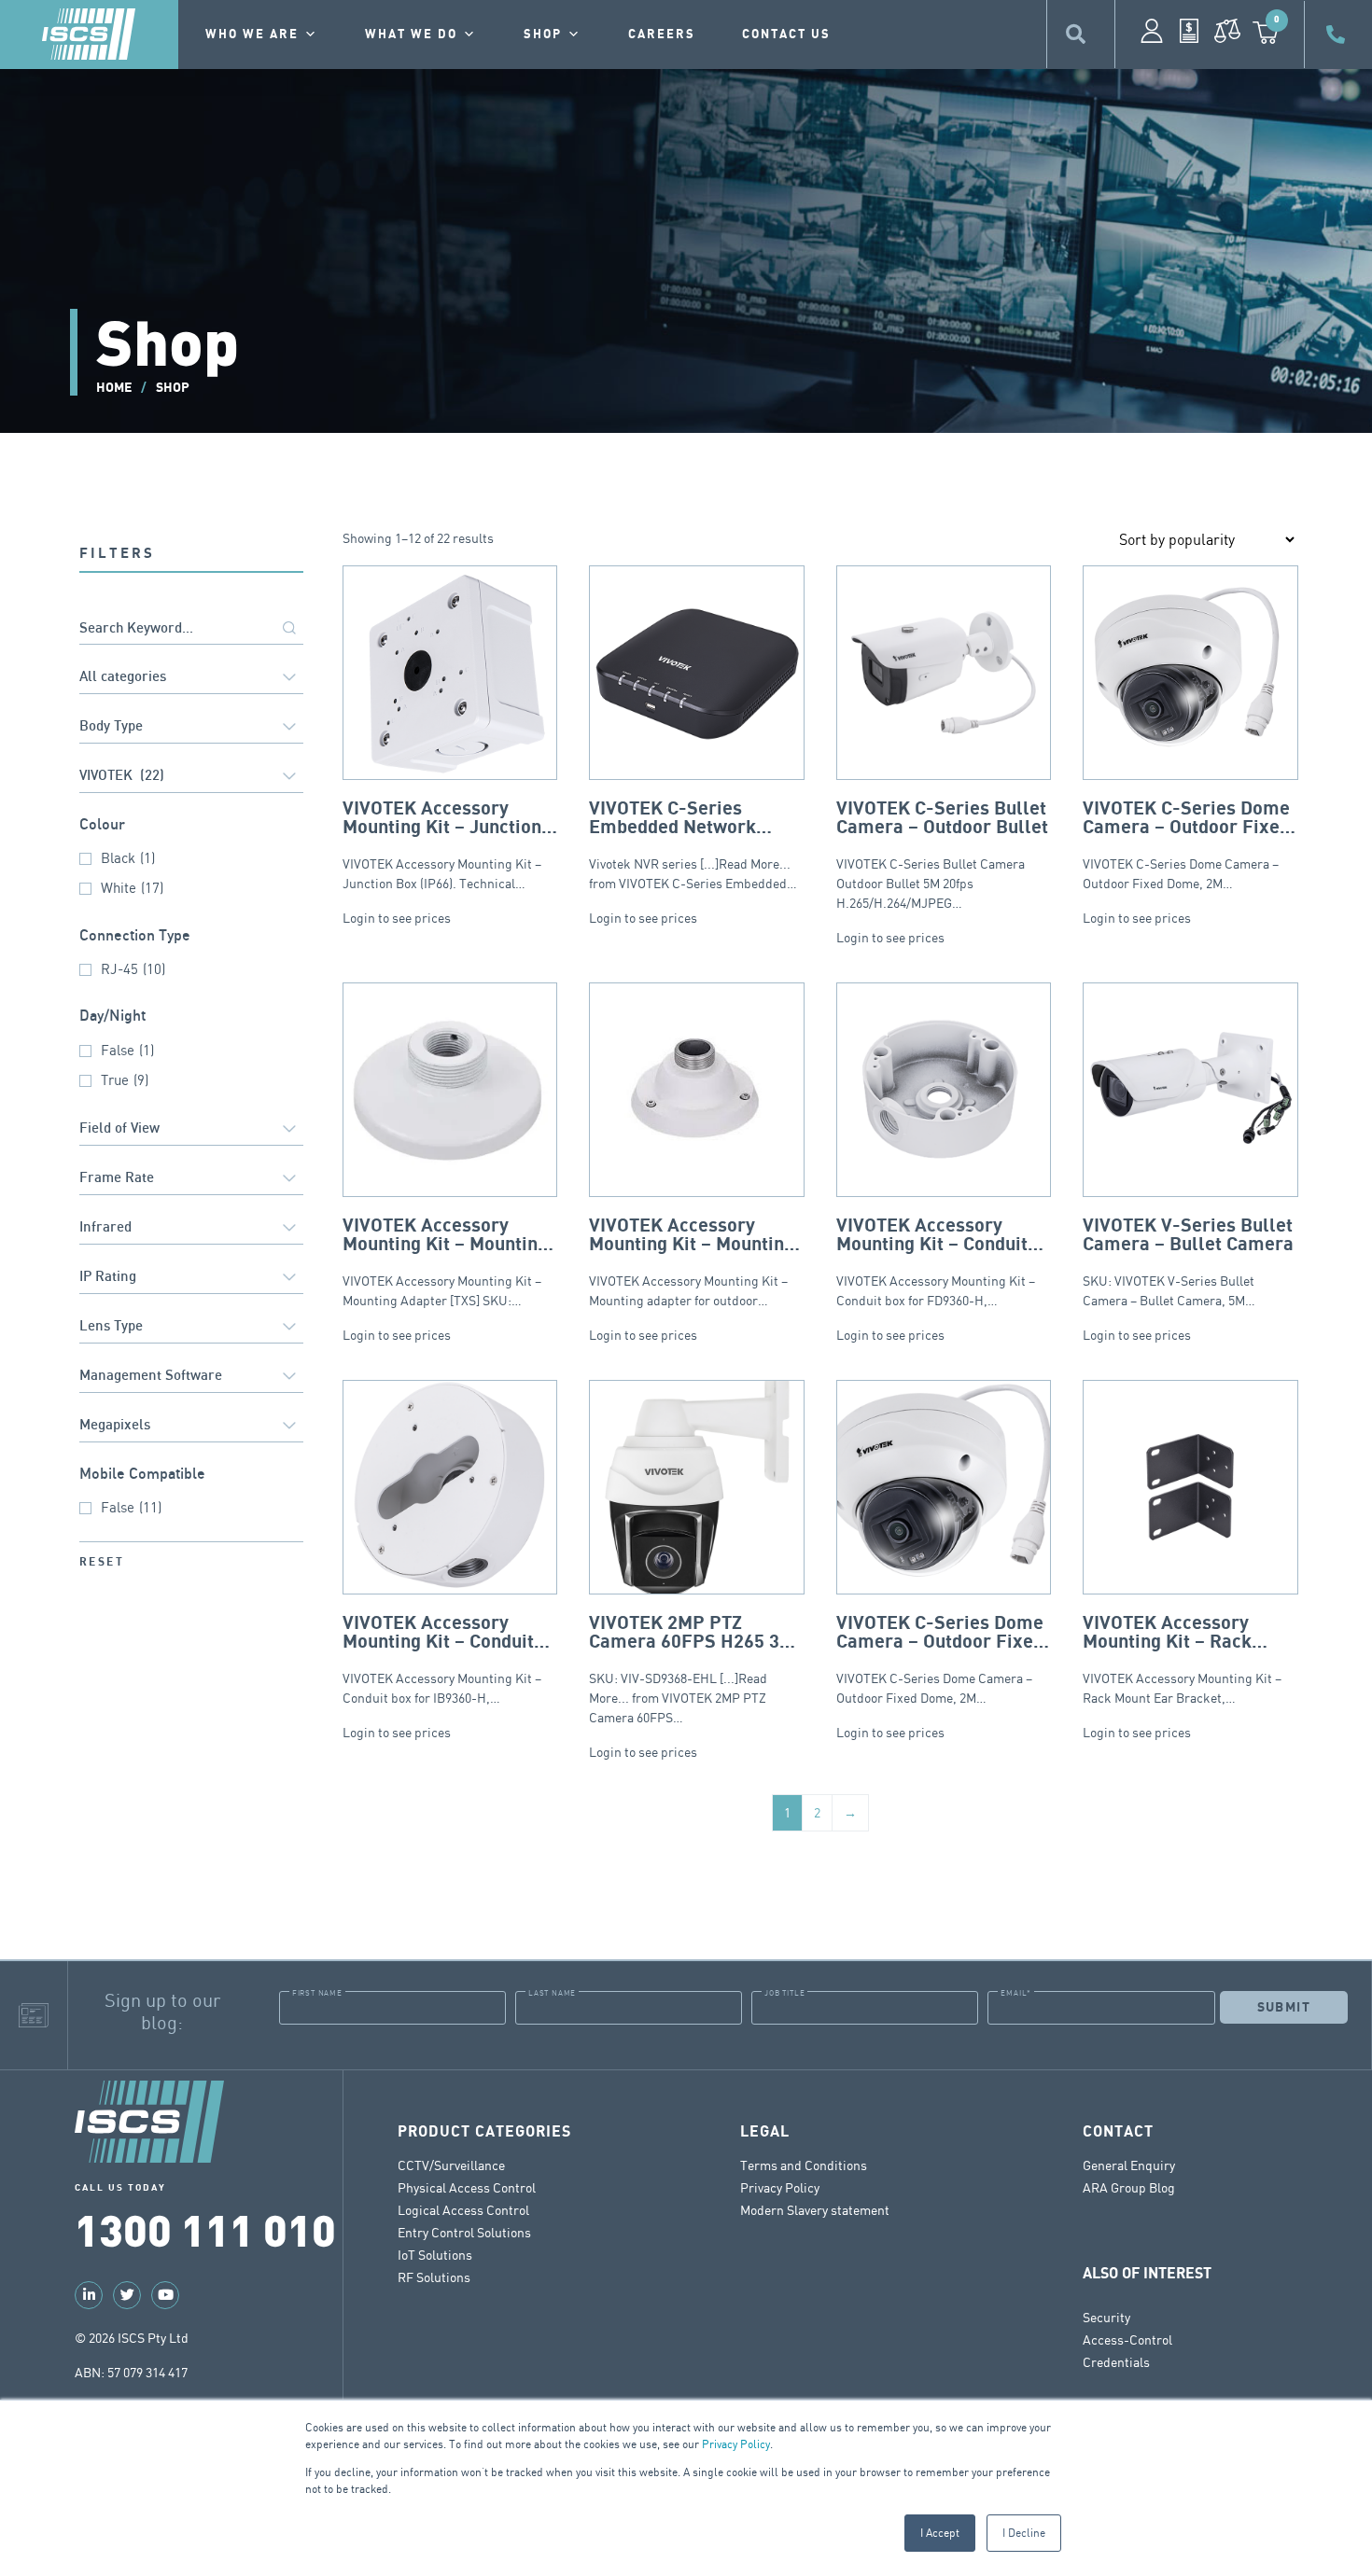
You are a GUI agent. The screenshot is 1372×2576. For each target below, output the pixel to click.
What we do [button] (411, 35)
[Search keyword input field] (191, 629)
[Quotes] (1189, 31)
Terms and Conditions (804, 2165)
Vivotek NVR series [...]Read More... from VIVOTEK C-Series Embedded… (693, 845)
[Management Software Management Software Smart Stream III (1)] (191, 1378)
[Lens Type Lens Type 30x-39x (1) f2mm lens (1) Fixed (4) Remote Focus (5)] (191, 1328)
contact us (786, 35)
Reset (102, 1562)
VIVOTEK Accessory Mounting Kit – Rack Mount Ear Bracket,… (1182, 1659)
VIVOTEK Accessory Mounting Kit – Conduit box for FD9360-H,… (936, 1262)
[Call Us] (1338, 35)
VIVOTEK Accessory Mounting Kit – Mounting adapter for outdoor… (692, 1262)
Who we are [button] (252, 35)
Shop (543, 35)
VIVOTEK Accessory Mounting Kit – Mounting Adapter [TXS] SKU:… (445, 1262)
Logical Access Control (463, 2210)
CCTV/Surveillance (451, 2165)
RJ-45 (133, 969)
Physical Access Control (467, 2187)
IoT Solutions (435, 2255)
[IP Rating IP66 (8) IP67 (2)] (191, 1279)
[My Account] (1152, 31)
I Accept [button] (940, 2533)
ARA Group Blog (1129, 2187)
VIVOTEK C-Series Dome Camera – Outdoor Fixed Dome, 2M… (1186, 845)
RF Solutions (434, 2277)
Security (1106, 2317)
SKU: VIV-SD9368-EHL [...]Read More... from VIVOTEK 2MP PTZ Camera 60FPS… (694, 1670)
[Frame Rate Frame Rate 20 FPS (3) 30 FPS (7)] (191, 1180)
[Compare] (1227, 31)
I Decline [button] (1024, 2533)
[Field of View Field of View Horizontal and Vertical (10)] (191, 1130)
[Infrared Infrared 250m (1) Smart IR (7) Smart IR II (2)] (191, 1229)
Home (114, 388)
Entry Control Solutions (464, 2232)
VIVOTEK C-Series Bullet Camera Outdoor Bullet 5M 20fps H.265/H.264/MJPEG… (942, 855)
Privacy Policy (736, 2444)
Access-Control (1127, 2339)
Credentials (1116, 2362)
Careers (662, 35)
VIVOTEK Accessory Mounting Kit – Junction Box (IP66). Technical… (442, 845)
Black (128, 858)
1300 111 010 (205, 2228)
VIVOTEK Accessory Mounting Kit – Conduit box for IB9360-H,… (442, 1659)
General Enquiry (1129, 2165)
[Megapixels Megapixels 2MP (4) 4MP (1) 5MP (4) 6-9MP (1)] (191, 1427)
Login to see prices (397, 918)
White (132, 888)
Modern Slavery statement (815, 2210)
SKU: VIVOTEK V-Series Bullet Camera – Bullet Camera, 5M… (1188, 1262)
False (127, 1050)
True (125, 1080)
